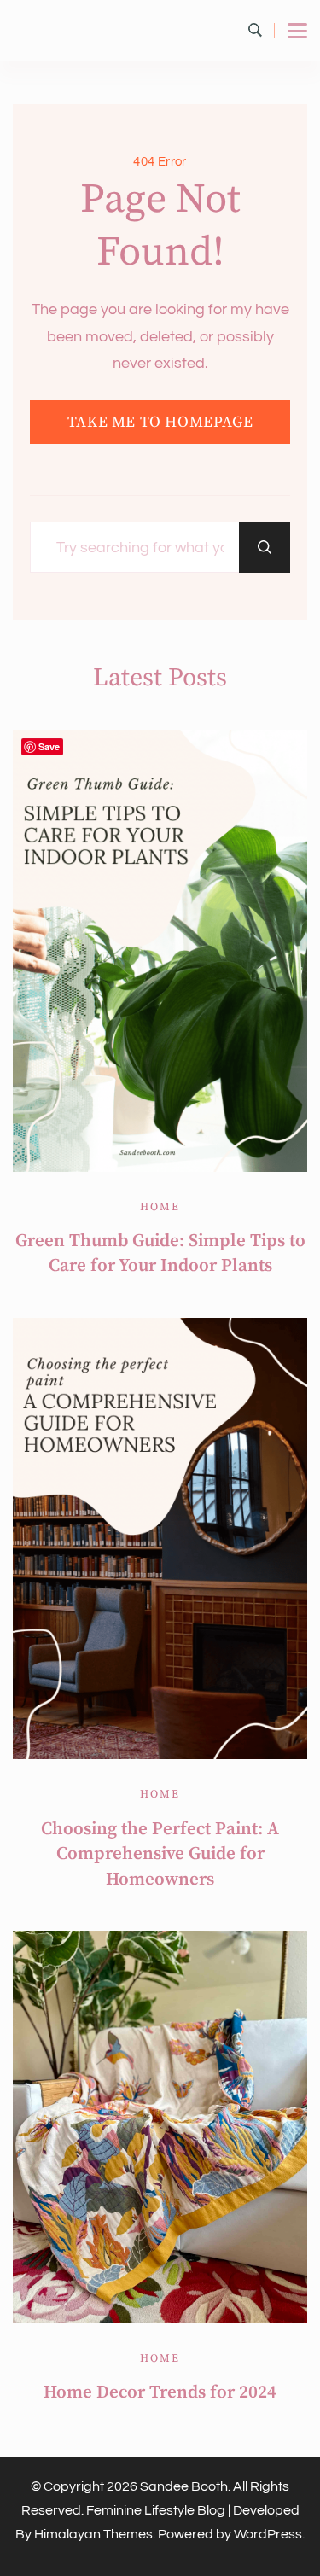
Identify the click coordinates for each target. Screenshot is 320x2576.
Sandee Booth (184, 2486)
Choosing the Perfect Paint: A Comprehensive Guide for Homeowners (160, 1854)
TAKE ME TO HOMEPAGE (160, 422)
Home (160, 1207)
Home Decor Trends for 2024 (160, 2392)
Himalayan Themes (93, 2534)
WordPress (268, 2534)
